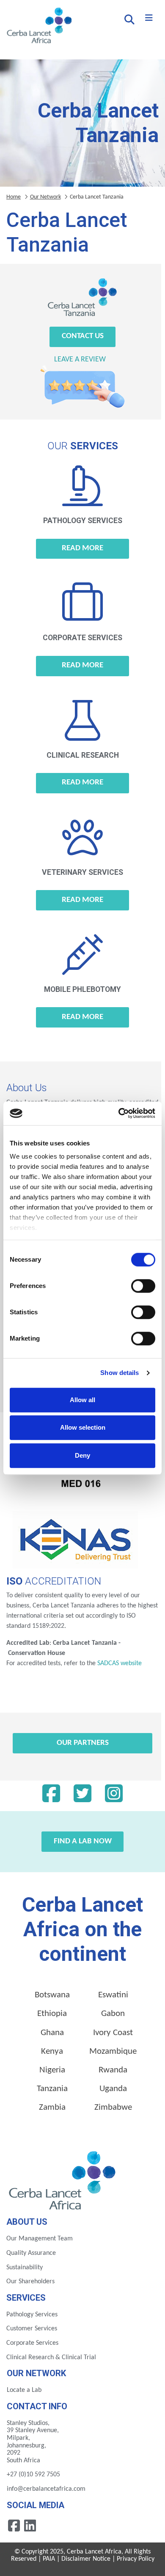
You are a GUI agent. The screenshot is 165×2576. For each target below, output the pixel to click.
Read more (82, 548)
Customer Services (32, 2329)
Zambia (52, 2107)
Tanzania (52, 2089)
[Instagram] (114, 1796)
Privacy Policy (136, 2559)
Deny (82, 1455)
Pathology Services (32, 2315)
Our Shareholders (30, 2282)
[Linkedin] (30, 2525)
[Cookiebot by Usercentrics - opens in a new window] (119, 1113)
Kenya (52, 2051)
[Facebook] (51, 1796)
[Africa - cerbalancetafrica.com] (63, 2179)
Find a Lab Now (83, 1841)
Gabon (113, 2014)
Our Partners (83, 1743)
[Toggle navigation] (149, 18)
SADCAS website (120, 1663)
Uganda (113, 2089)
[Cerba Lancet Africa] (38, 26)
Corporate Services (32, 2343)
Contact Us (83, 336)
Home (14, 197)
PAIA (49, 2559)
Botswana (52, 1995)
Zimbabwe (113, 2107)
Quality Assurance (31, 2253)
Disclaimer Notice (86, 2559)
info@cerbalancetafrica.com (46, 2489)
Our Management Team (40, 2239)
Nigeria (52, 2070)
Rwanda (113, 2070)
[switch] (143, 1286)
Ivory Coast (113, 2033)
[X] (82, 1796)
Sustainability (25, 2268)
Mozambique (113, 2051)
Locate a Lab (24, 2390)
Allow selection (83, 1427)
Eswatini (113, 1995)
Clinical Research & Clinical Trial (51, 2358)
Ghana (52, 2033)
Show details (120, 1373)
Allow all (82, 1400)
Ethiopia (52, 2014)
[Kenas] (75, 1540)
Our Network (45, 197)
